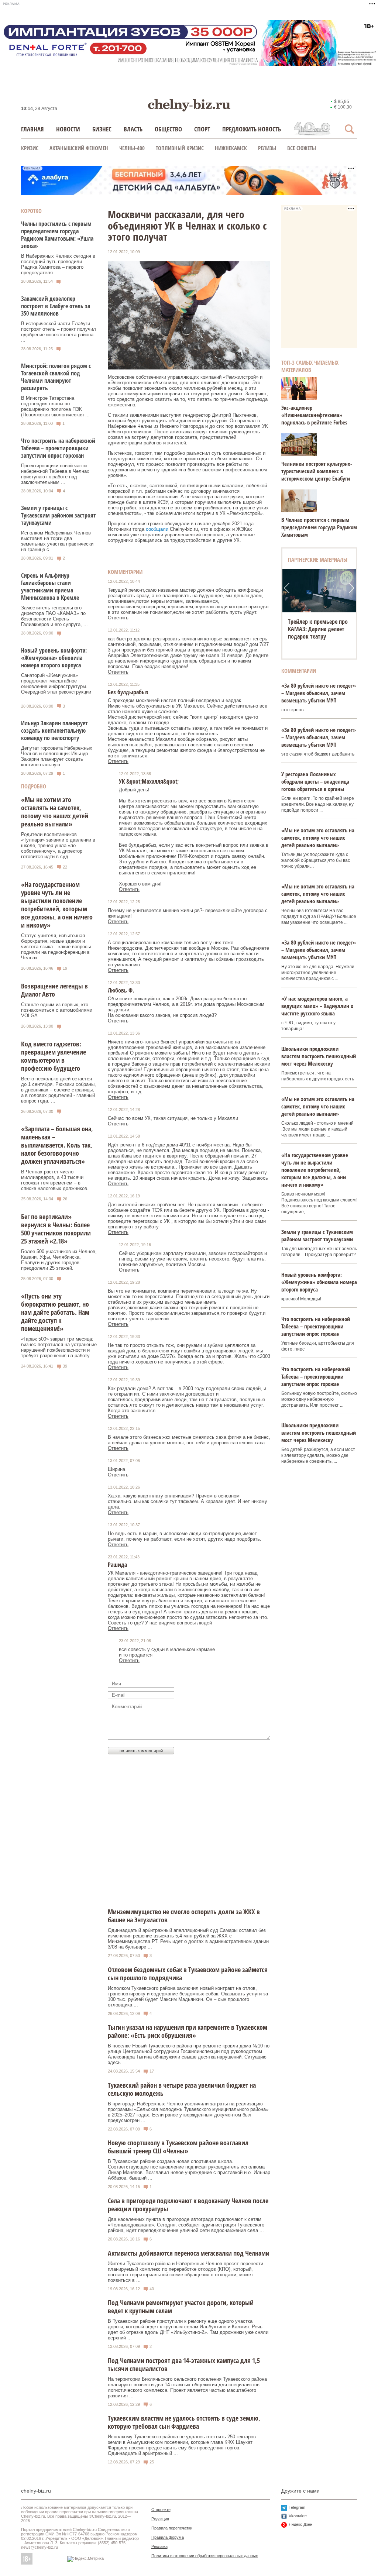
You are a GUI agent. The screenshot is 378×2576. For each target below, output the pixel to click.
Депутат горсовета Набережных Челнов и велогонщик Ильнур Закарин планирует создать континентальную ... (57, 756)
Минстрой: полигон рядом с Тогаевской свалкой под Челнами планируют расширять (56, 377)
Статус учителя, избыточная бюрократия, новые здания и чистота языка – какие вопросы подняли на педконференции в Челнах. (56, 947)
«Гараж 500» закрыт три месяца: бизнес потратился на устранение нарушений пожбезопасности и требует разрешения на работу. (59, 1347)
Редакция (160, 2519)
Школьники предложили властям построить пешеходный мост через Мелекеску (319, 1056)
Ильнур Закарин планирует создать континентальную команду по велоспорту (54, 730)
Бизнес (102, 129)
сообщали (157, 529)
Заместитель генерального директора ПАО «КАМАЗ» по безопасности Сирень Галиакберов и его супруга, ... (54, 616)
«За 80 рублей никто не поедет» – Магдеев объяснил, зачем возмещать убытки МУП (319, 693)
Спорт (202, 129)
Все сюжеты (302, 148)
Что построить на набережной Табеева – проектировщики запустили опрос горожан (58, 448)
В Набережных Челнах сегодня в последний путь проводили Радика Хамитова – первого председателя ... (58, 264)
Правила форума (168, 2537)
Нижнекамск (231, 148)
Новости (68, 129)
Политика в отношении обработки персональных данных (205, 2556)
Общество (168, 129)
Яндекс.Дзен (300, 2524)
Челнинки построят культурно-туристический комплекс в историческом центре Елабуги (317, 471)
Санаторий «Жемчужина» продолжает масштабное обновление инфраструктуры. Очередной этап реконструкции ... (56, 686)
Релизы (267, 148)
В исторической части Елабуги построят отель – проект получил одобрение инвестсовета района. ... (59, 332)
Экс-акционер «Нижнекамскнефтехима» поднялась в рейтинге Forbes (314, 415)
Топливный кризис (180, 148)
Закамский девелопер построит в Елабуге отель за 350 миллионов (56, 306)
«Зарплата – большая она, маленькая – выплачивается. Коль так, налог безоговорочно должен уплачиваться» (57, 1145)
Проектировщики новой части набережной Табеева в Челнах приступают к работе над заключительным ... (55, 474)
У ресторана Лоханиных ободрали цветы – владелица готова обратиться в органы (315, 781)
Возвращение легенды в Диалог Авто (54, 990)
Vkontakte (298, 2516)
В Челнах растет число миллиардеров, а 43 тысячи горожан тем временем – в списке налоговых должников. (55, 1180)
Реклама (159, 2546)
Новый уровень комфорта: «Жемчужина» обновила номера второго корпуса (54, 658)
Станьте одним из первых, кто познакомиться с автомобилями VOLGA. (57, 1010)
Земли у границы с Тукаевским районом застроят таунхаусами (59, 515)
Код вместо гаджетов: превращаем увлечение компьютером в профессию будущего (54, 1056)
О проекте (161, 2510)
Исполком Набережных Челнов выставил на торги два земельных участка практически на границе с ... (57, 541)
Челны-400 (132, 148)
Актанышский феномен (79, 148)
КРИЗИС (30, 148)
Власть (133, 129)
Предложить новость (252, 129)
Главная (32, 129)
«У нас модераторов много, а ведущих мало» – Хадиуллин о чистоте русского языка (317, 1006)
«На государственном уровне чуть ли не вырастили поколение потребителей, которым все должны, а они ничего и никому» (57, 905)
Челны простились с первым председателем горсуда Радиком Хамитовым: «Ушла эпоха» (57, 235)
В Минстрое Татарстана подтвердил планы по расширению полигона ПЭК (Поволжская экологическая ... (55, 406)
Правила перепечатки (172, 2528)
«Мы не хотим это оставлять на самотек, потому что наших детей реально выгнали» (55, 812)
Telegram (297, 2507)
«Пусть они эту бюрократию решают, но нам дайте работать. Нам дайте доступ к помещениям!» (55, 1312)
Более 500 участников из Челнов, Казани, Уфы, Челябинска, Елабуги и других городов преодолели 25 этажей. (59, 1260)
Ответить (118, 618)
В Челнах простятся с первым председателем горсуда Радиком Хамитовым (319, 527)
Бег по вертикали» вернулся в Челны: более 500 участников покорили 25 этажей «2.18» (56, 1229)
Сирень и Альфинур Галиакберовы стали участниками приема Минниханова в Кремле (50, 587)
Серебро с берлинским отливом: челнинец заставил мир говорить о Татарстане (319, 633)
